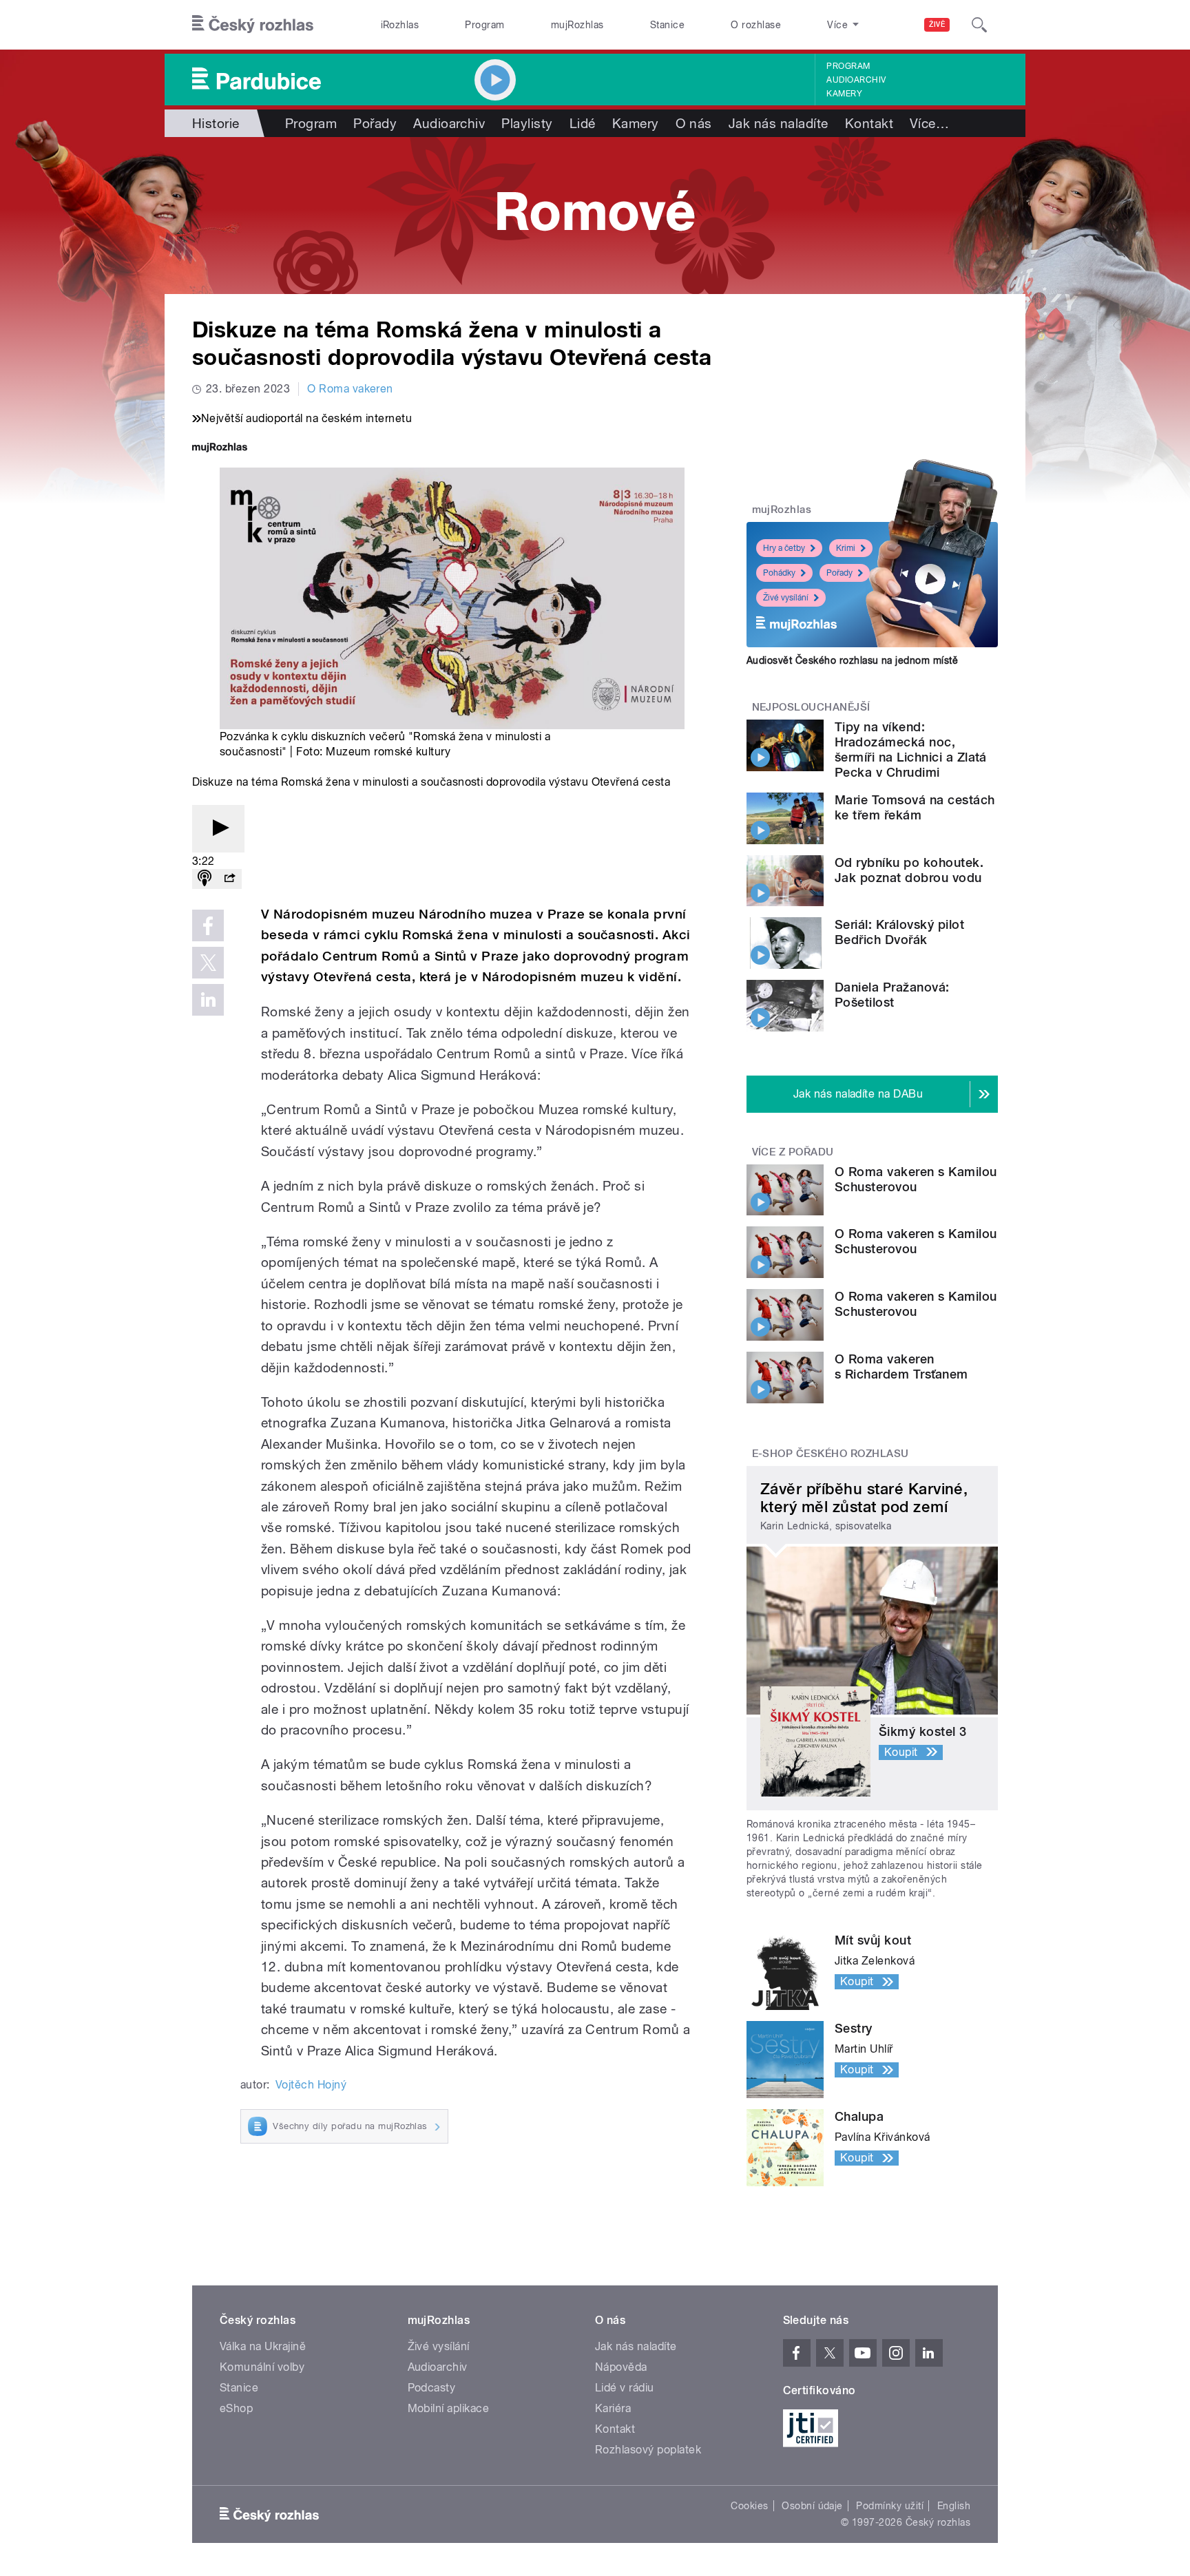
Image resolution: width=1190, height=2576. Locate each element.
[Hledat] (979, 25)
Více (929, 123)
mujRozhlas (577, 25)
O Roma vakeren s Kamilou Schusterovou (916, 1179)
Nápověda (621, 2367)
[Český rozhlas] (253, 25)
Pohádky (779, 573)
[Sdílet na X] (208, 963)
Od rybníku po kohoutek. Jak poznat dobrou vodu (909, 870)
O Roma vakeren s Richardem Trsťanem (901, 1366)
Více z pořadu (793, 1152)
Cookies (749, 2506)
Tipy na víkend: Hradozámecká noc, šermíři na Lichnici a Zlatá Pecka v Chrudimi (911, 750)
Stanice (667, 25)
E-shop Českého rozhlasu (831, 1454)
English (954, 2506)
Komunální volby (262, 2367)
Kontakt (869, 123)
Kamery (844, 94)
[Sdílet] (229, 879)
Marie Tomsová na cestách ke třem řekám (915, 807)
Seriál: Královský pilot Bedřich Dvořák (899, 932)
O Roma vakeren (350, 389)
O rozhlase (756, 25)
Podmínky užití (890, 2506)
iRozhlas (400, 25)
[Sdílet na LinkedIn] (208, 1000)
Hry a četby (784, 548)
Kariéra (613, 2408)
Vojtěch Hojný (311, 2085)
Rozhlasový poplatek (648, 2450)
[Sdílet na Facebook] (208, 925)
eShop (236, 2408)
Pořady (375, 123)
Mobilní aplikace (449, 2408)
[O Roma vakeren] (595, 216)
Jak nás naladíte (779, 123)
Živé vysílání (786, 598)
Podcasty (432, 2388)
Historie (216, 123)
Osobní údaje (812, 2506)
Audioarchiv (856, 80)
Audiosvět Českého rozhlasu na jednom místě (852, 660)
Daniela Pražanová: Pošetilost (892, 995)
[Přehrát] (218, 829)
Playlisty (527, 123)
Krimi (846, 548)
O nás (694, 123)
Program (484, 25)
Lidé (583, 123)
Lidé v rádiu (625, 2388)
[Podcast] (205, 879)
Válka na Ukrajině (263, 2346)
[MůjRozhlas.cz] (220, 449)
